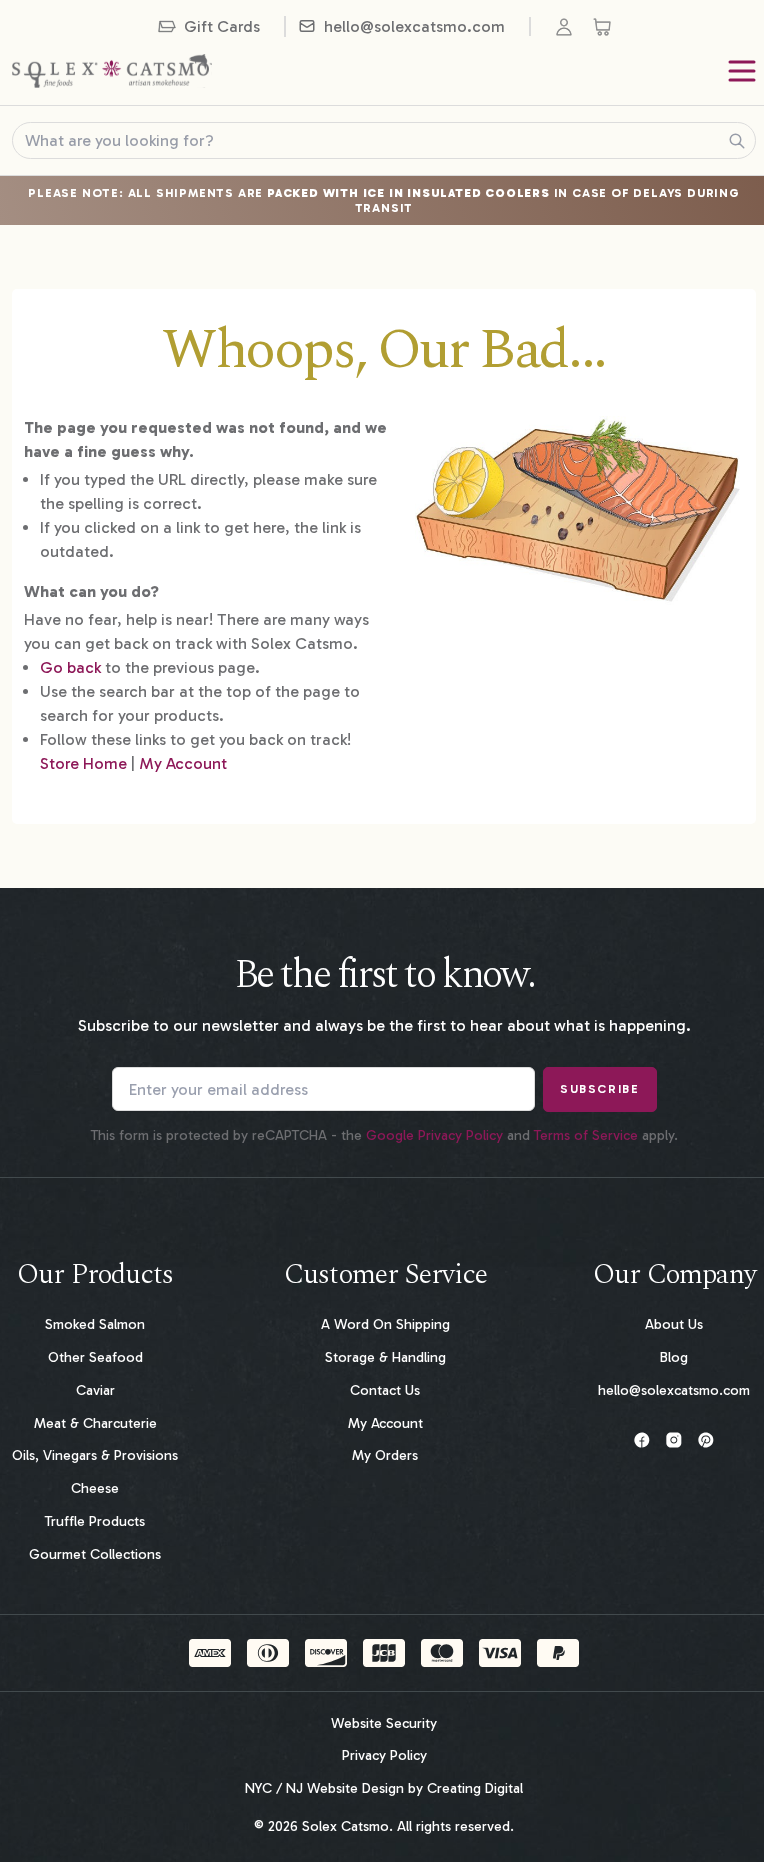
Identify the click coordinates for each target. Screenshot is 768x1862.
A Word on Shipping (385, 1324)
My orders (385, 1455)
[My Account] (568, 27)
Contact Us (385, 1390)
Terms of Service (586, 1135)
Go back (70, 667)
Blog (674, 1357)
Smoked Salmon (95, 1324)
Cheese (95, 1488)
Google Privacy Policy (434, 1135)
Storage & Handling (385, 1357)
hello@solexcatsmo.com (674, 1390)
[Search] (737, 141)
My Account (183, 763)
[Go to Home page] (112, 71)
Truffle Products (95, 1521)
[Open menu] (742, 71)
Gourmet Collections (95, 1554)
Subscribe (599, 1089)
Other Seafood (95, 1357)
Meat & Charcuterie (95, 1423)
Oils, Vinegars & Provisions (95, 1455)
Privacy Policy (384, 1756)
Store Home (83, 763)
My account (385, 1423)
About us (674, 1324)
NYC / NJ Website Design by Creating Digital (384, 1789)
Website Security (384, 1724)
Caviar (95, 1390)
